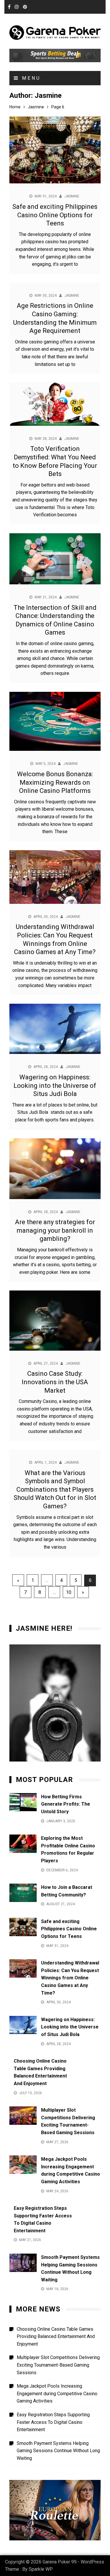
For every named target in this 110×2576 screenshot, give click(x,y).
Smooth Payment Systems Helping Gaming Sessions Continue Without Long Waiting (58, 2451)
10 (69, 1592)
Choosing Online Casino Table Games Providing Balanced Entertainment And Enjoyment (56, 2337)
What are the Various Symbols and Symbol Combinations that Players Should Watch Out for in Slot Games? (55, 1490)
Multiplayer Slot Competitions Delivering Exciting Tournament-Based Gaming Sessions (58, 2365)
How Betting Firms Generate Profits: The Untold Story (66, 1804)
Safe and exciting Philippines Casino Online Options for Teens (55, 215)
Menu (30, 78)
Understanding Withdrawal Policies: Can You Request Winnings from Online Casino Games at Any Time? (70, 1978)
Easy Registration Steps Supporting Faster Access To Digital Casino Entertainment (53, 2422)
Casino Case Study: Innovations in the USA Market (55, 1382)
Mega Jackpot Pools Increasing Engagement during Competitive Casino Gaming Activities (57, 2393)
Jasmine (72, 196)
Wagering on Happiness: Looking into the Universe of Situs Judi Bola (55, 1085)
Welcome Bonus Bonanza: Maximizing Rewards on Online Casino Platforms (55, 782)
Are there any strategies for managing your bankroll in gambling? (55, 1230)
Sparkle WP (41, 2569)
